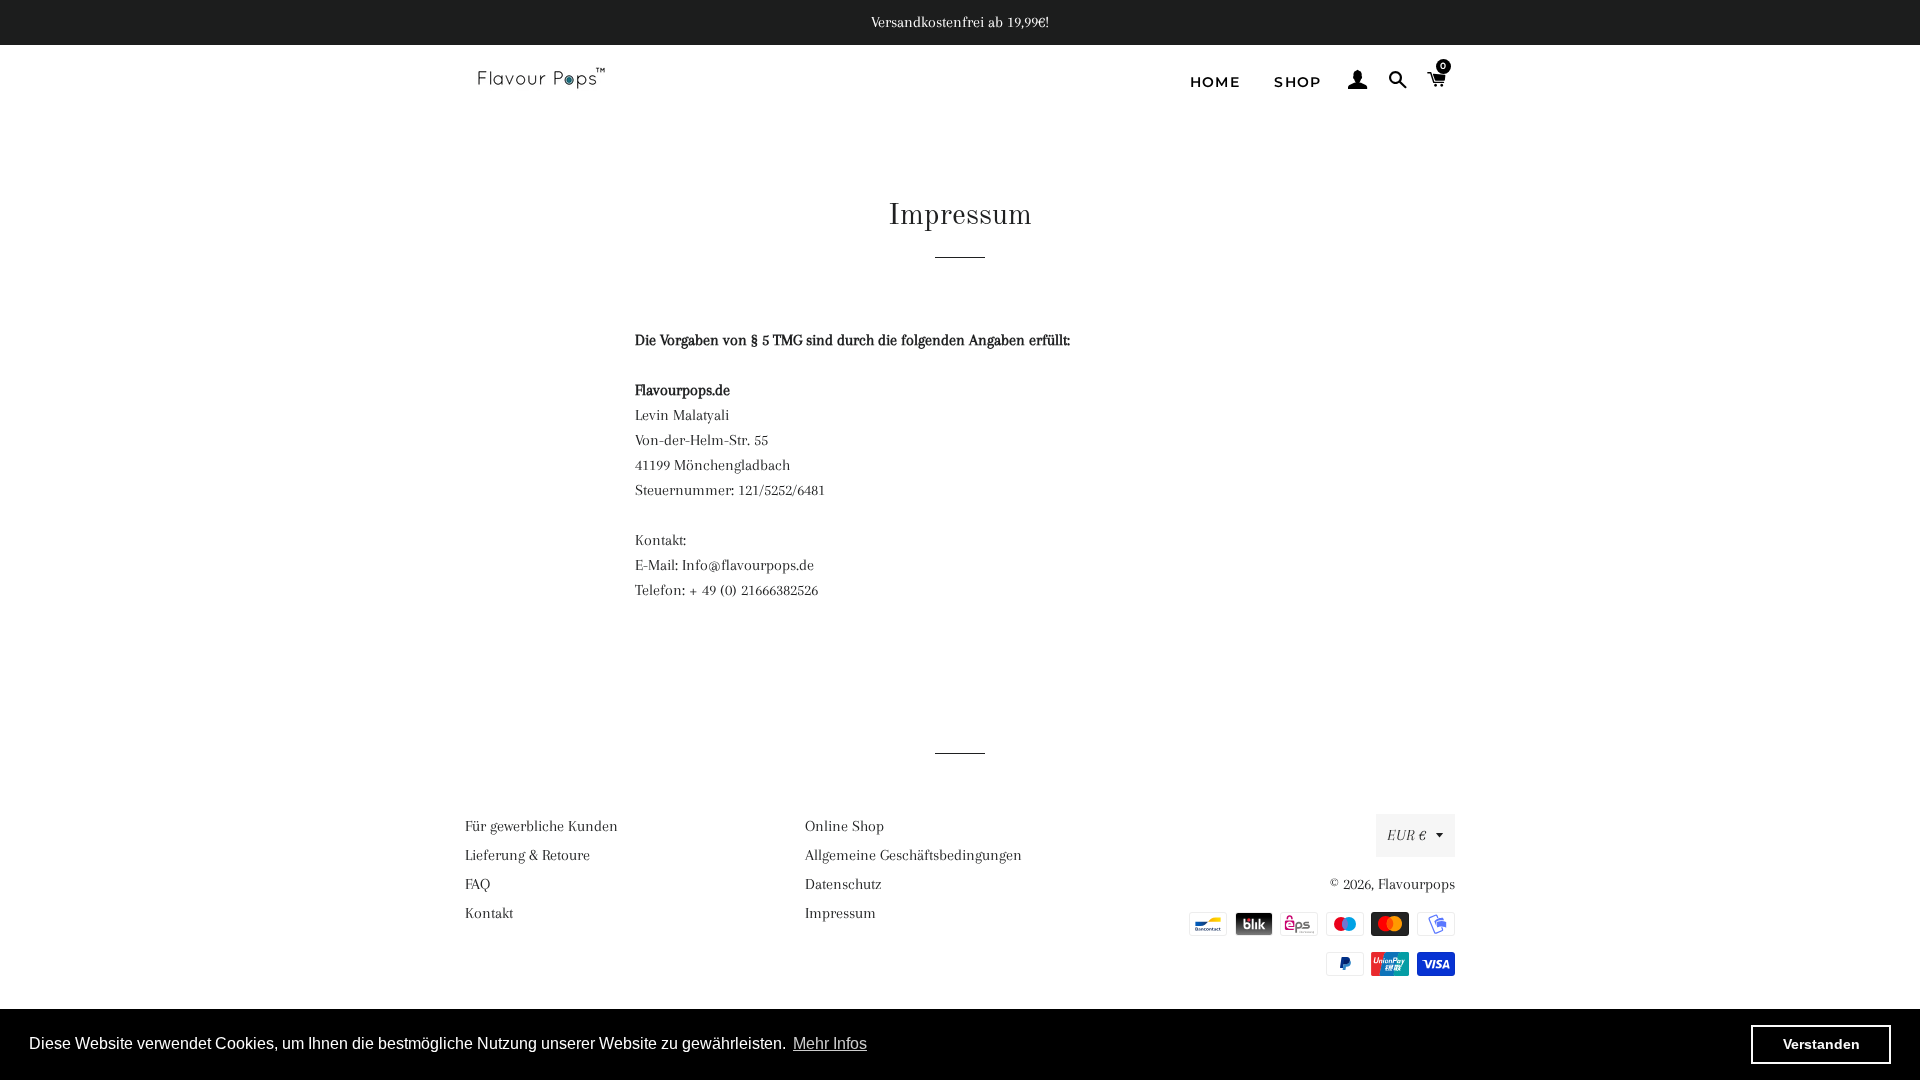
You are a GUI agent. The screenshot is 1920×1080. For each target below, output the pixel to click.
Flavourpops (1416, 884)
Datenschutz (843, 884)
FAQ (477, 884)
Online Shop (844, 826)
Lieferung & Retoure (527, 855)
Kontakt (489, 913)
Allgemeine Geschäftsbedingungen (913, 855)
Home (1215, 82)
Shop (1298, 82)
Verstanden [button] (1821, 1044)
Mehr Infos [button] (830, 1043)
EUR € (1406, 835)
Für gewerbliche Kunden (541, 826)
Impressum (840, 913)
